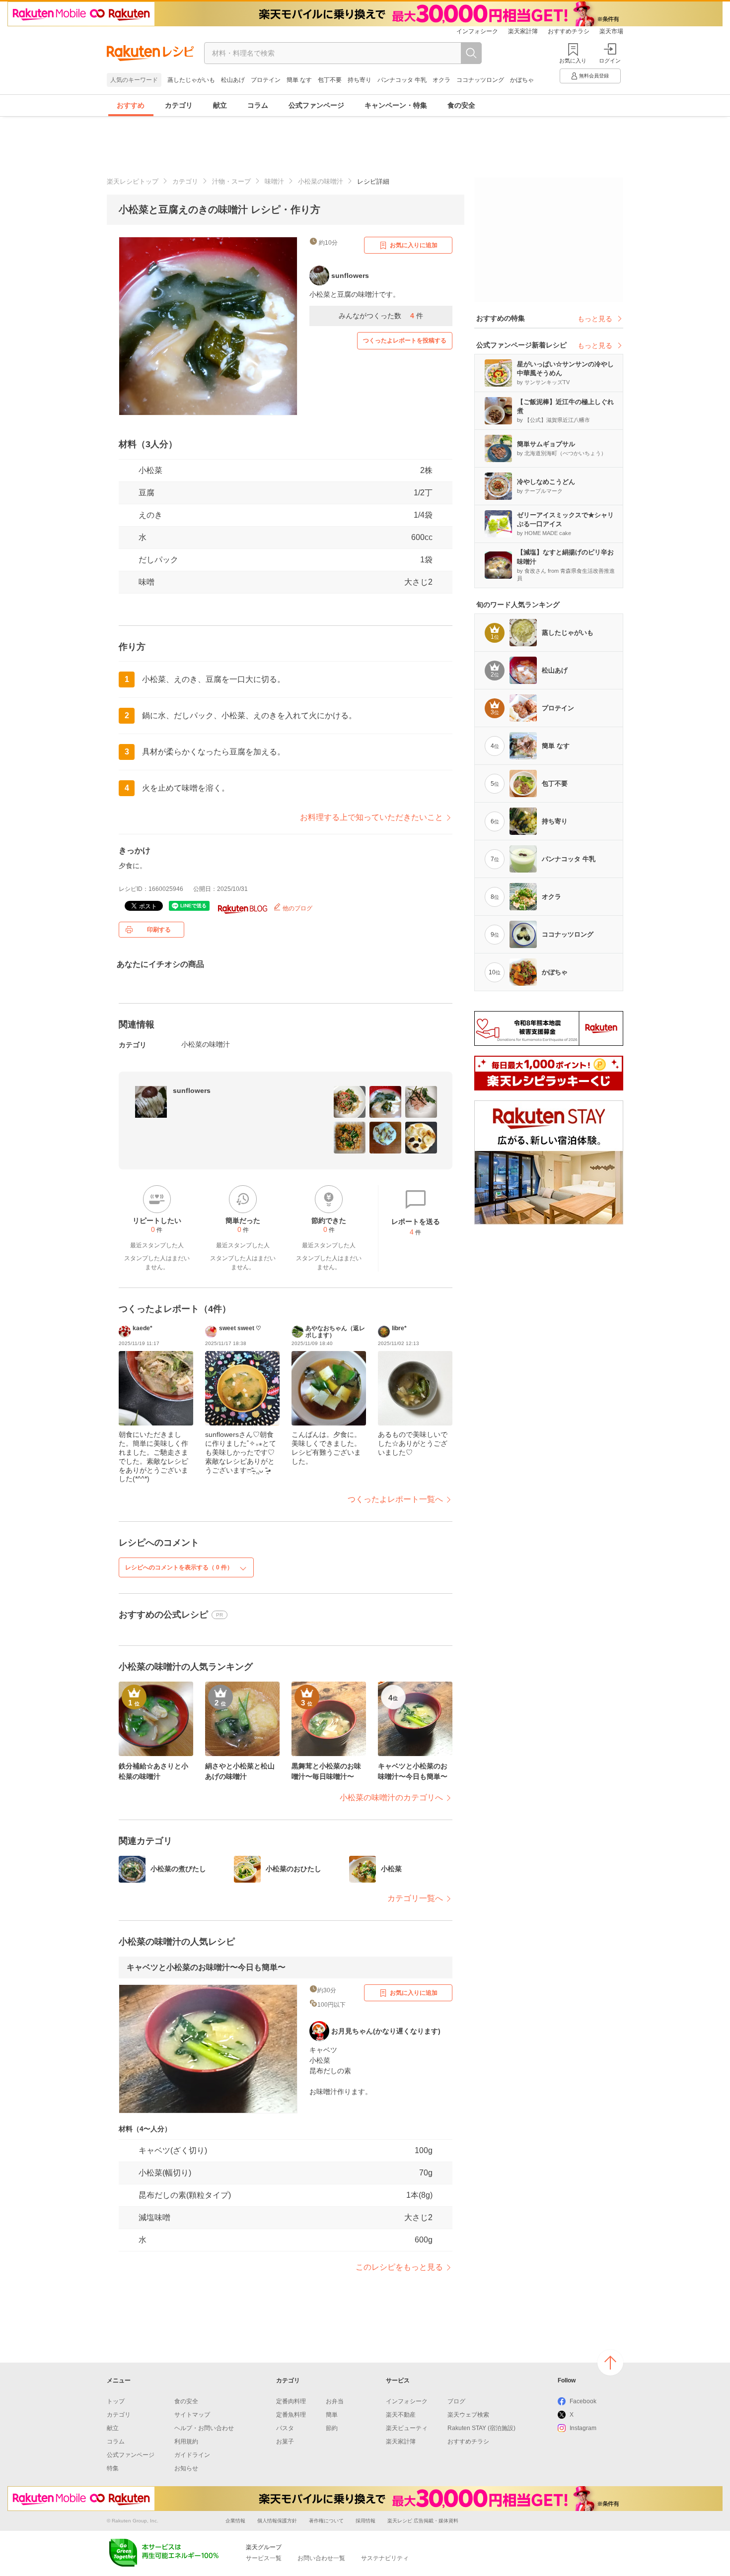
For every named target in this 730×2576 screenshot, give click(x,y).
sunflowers (192, 1090)
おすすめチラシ (569, 31)
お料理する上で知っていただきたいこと (371, 817)
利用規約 (186, 2441)
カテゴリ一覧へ (415, 1898)
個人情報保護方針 (277, 2521)
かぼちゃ (522, 80)
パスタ (285, 2428)
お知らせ (186, 2468)
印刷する (159, 930)
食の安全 (461, 105)
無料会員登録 (594, 76)
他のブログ (297, 908)
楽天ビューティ (407, 2428)
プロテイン (266, 80)
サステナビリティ (385, 2558)
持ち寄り (360, 80)
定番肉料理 (291, 2401)
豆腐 (146, 493)
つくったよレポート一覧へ (395, 1499)
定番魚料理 (291, 2415)
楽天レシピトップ (133, 181)
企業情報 (235, 2521)
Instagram (583, 2428)
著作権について (326, 2521)
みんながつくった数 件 (381, 316)
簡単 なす (299, 80)
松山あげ (233, 80)
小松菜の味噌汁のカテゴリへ (391, 1797)
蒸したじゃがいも (191, 80)
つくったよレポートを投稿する (405, 340)
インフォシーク (477, 31)
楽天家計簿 (523, 31)
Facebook (583, 2401)
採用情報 (365, 2521)
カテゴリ (179, 105)
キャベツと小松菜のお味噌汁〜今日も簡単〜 (206, 1967)
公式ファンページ (316, 105)
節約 (332, 2428)
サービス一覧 (264, 2558)
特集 (113, 2468)
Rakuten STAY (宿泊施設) (481, 2428)
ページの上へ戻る (610, 2363)
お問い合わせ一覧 (321, 2558)
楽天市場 (611, 31)
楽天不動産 (401, 2415)
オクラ (441, 80)
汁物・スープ (231, 181)
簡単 (332, 2415)
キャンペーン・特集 (396, 105)
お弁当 (335, 2401)
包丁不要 (330, 80)
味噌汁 (274, 181)
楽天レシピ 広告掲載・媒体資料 (423, 2521)
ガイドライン (192, 2455)
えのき (150, 515)
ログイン (610, 61)
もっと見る (595, 319)
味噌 (146, 582)
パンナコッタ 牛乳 (402, 80)
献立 (220, 105)
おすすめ (131, 105)
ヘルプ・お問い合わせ (204, 2428)
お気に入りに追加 (414, 245)
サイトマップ (192, 2415)
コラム (258, 105)
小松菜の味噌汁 (321, 181)
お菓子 (285, 2441)
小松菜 (150, 470)
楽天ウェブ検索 (468, 2415)
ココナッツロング (480, 80)
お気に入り (573, 61)
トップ (116, 2401)
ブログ (456, 2401)
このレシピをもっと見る (399, 2267)
